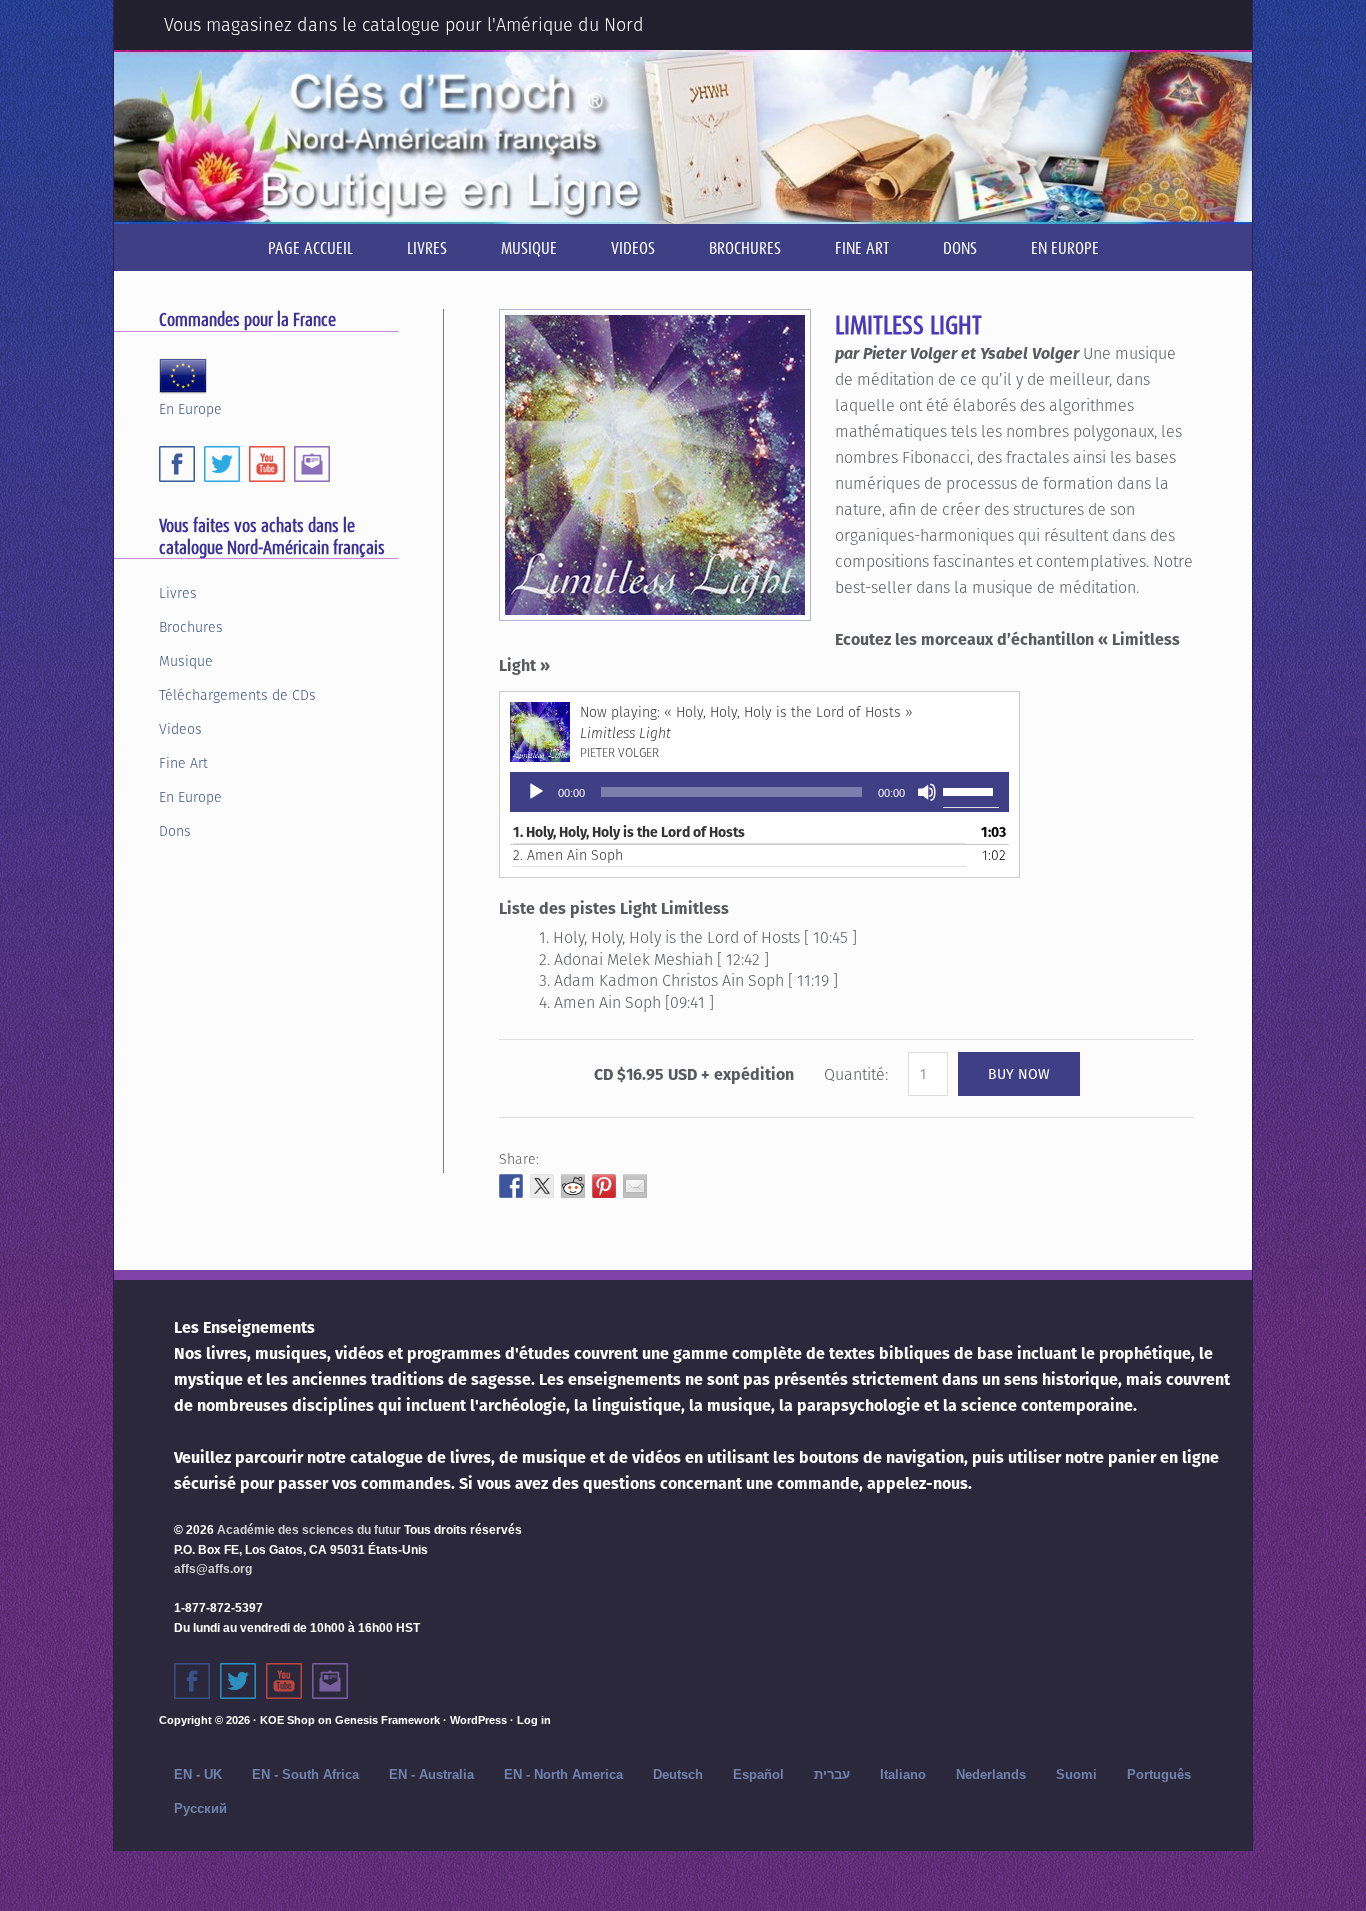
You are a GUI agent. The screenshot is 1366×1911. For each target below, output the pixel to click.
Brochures (191, 627)
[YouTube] (267, 464)
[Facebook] (177, 464)
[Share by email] (635, 1186)
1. (629, 832)
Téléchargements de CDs (237, 695)
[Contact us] (312, 464)
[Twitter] (222, 464)
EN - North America (563, 1774)
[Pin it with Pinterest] (604, 1186)
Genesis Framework (387, 1720)
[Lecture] (536, 792)
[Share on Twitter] (542, 1186)
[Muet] (927, 792)
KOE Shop (287, 1720)
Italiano (903, 1774)
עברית (832, 1774)
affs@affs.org (213, 1569)
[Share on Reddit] (573, 1186)
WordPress (478, 1720)
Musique (186, 661)
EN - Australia (431, 1774)
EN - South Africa (305, 1774)
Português (1159, 1774)
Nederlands (991, 1774)
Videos (180, 729)
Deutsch (678, 1774)
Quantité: (856, 1074)
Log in (534, 1720)
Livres (178, 593)
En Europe (190, 407)
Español (758, 1774)
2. (568, 855)
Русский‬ (200, 1808)
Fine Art (183, 763)
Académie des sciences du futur (309, 1530)
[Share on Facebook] (511, 1186)
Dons (175, 831)
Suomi (1076, 1774)
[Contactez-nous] (330, 1681)
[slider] (971, 790)
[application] (759, 792)
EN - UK (198, 1774)
